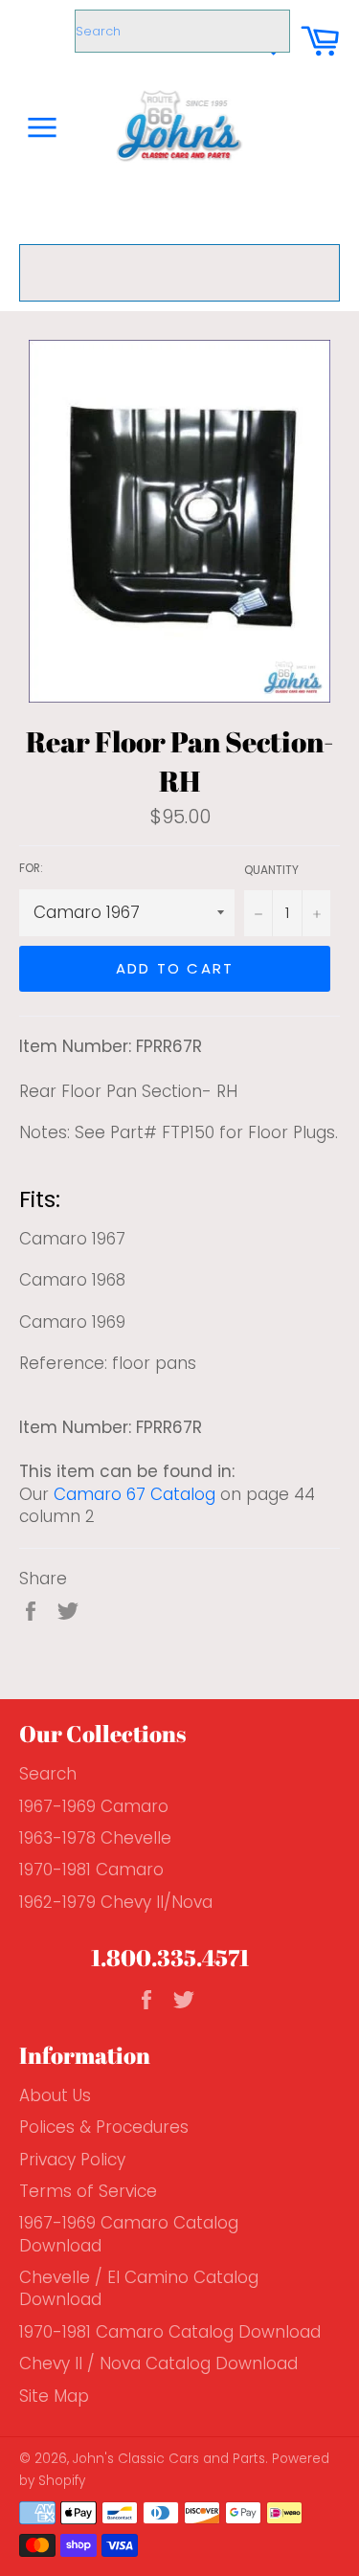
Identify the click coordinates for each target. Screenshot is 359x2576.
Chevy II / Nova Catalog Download (158, 2363)
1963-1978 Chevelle (95, 1838)
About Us (55, 2095)
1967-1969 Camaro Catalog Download (129, 2234)
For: (31, 868)
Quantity (271, 870)
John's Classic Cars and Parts (169, 2459)
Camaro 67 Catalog (135, 1494)
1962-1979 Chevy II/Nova (116, 1902)
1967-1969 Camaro (94, 1806)
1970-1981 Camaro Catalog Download (170, 2332)
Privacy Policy (72, 2160)
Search (48, 1774)
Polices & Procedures (104, 2127)
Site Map (54, 2396)
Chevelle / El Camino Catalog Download (139, 2288)
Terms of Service (88, 2191)
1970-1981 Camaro (91, 1870)
